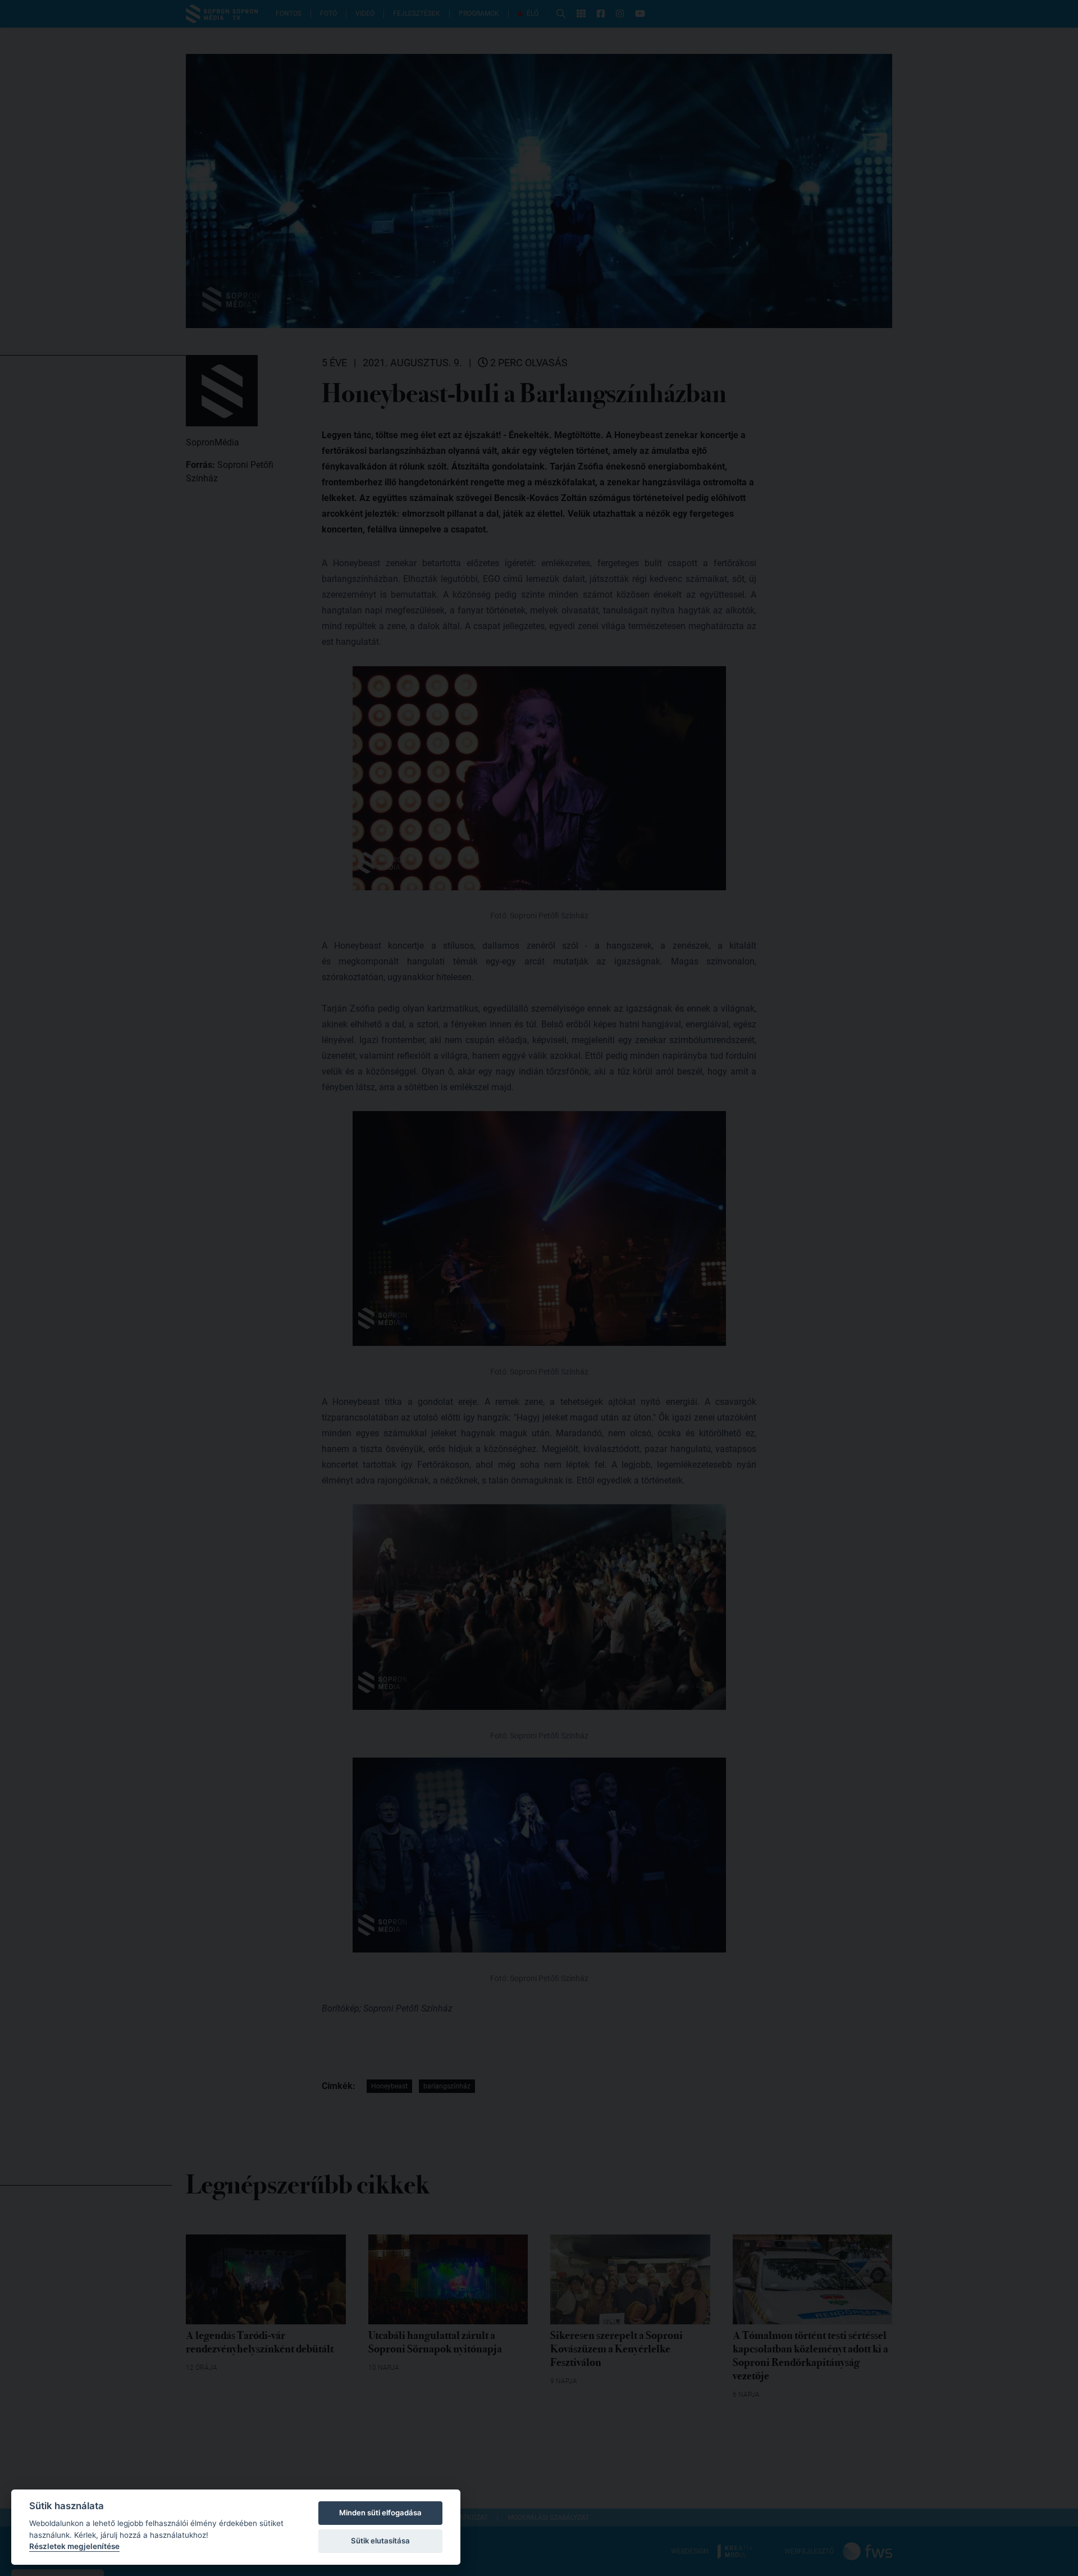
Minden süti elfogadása (380, 2513)
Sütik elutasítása (380, 2541)
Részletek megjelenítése (74, 2546)
